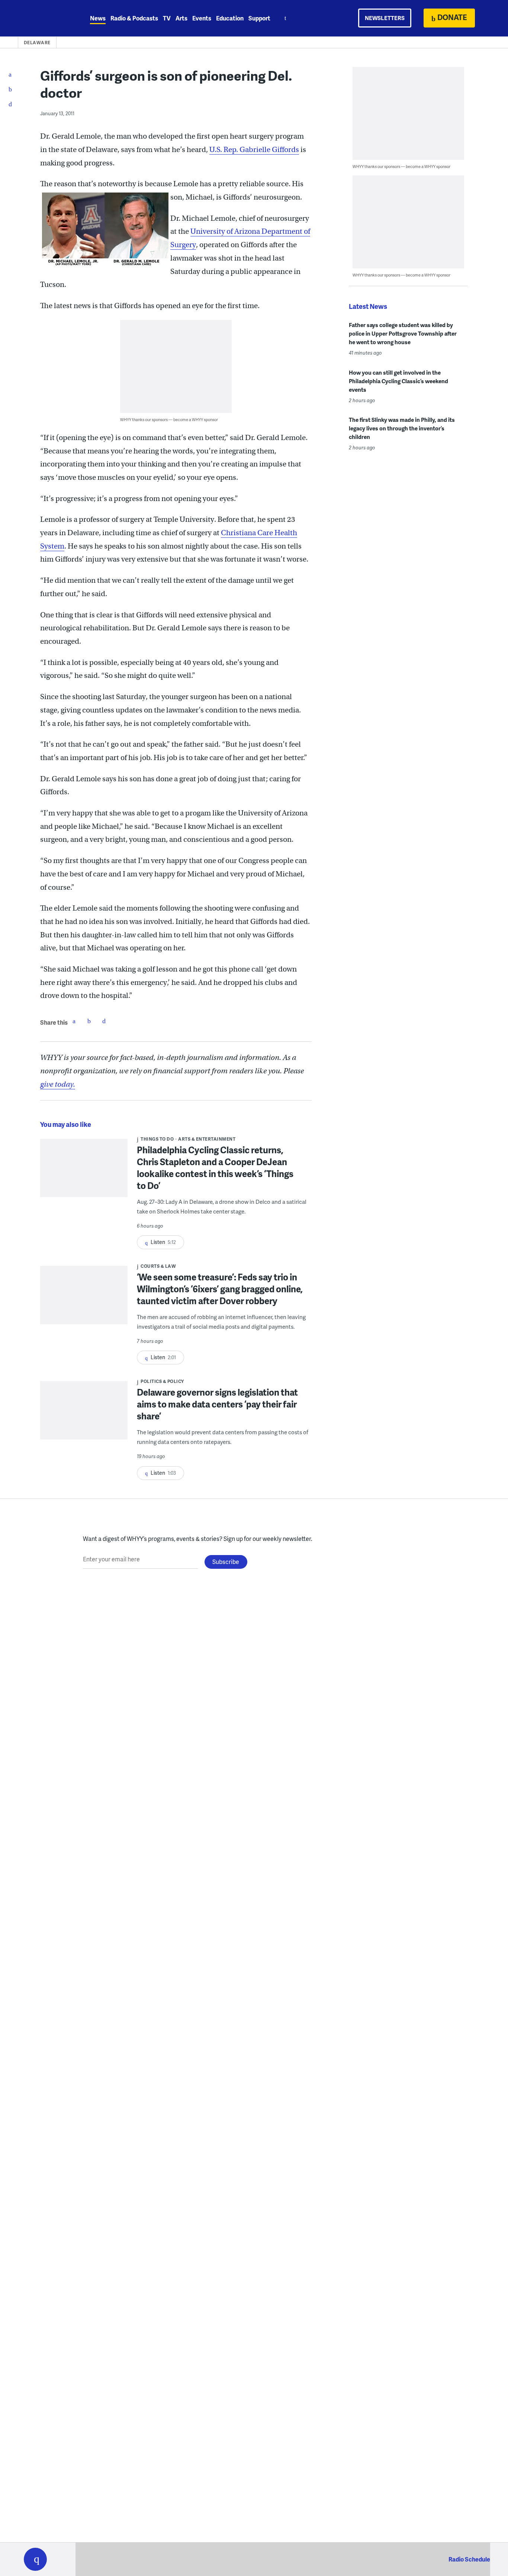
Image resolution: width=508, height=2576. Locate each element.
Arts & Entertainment (207, 1139)
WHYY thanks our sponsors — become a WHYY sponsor (169, 419)
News (98, 18)
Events (202, 18)
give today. (58, 1084)
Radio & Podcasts (134, 18)
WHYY (45, 18)
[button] (35, 2559)
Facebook (74, 1021)
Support (259, 18)
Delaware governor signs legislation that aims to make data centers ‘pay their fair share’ (217, 1404)
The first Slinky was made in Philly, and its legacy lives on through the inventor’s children (402, 428)
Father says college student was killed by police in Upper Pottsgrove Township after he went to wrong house (403, 333)
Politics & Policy (162, 1381)
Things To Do (157, 1139)
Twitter (89, 1021)
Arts (181, 18)
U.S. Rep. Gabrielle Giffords (254, 150)
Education (230, 18)
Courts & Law (158, 1266)
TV (167, 18)
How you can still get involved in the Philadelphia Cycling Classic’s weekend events (398, 381)
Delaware (37, 43)
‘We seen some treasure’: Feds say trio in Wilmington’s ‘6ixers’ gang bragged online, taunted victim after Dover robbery (220, 1289)
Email (104, 1021)
